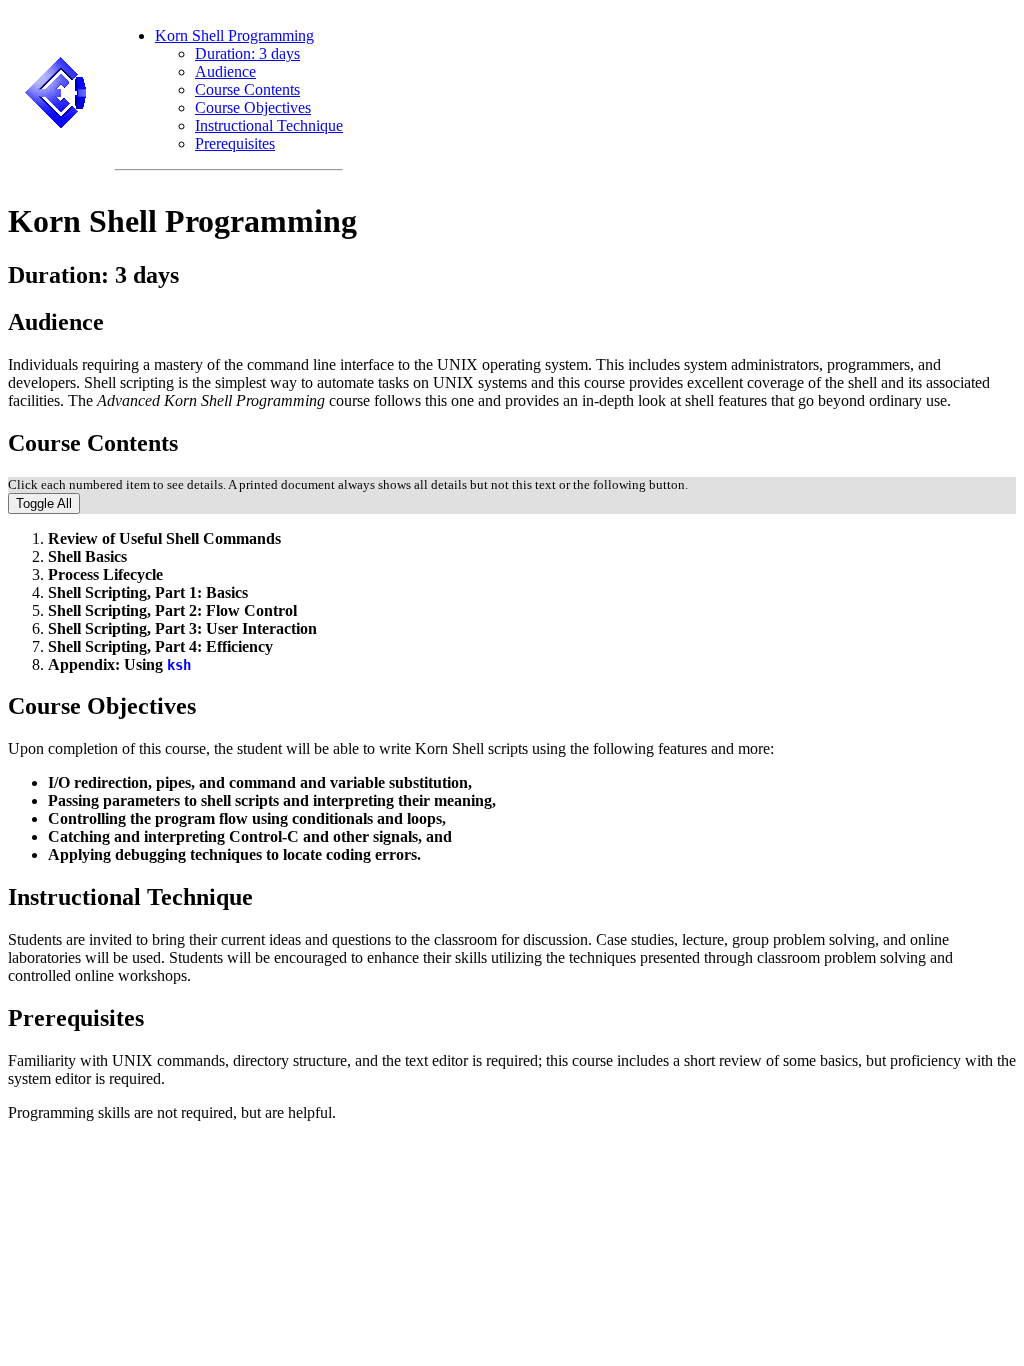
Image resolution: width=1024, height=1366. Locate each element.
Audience (225, 71)
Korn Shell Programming (234, 35)
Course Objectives (253, 107)
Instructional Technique (269, 125)
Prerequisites (235, 143)
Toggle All (44, 503)
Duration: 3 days (247, 53)
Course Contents (247, 89)
